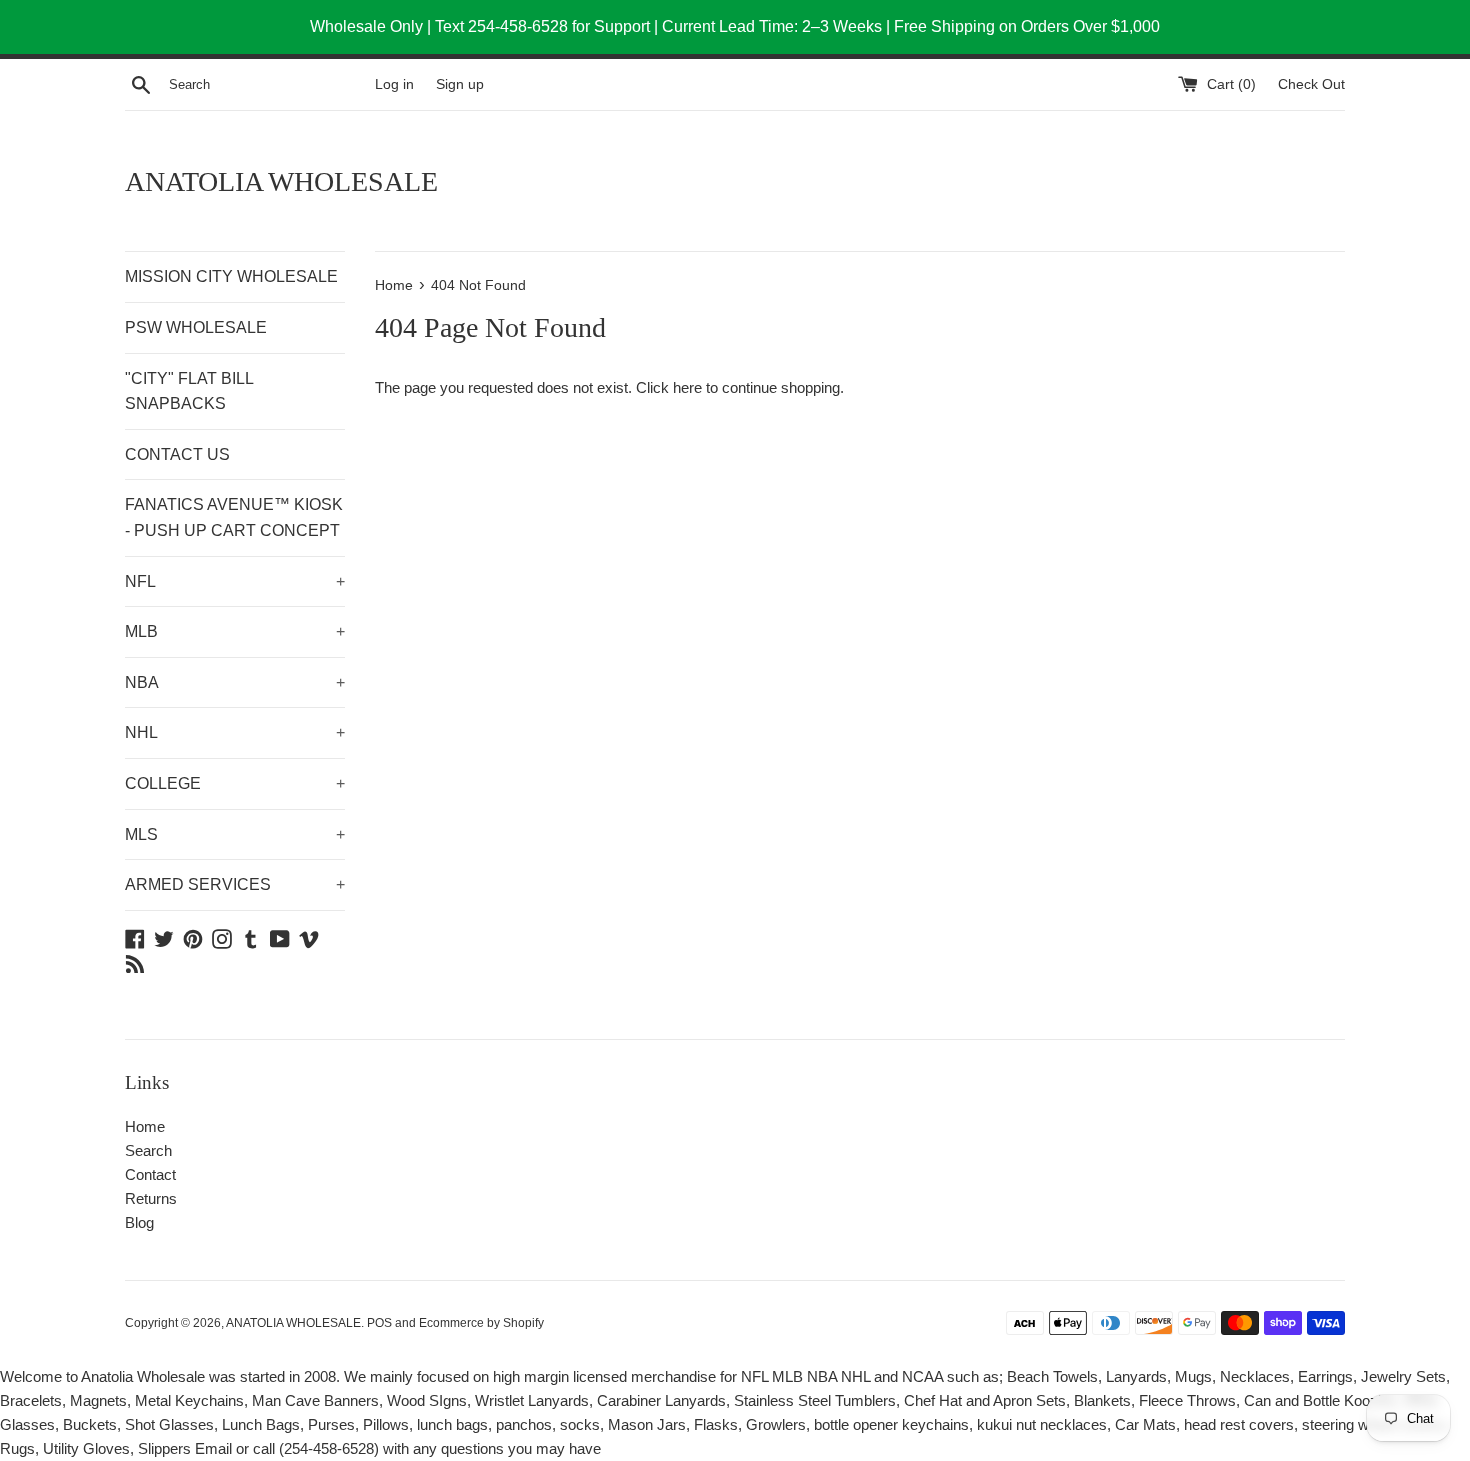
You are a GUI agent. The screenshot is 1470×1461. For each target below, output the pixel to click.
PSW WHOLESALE (196, 327)
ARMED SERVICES (235, 884)
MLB (235, 631)
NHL (235, 732)
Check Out (1311, 84)
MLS (235, 834)
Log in (394, 84)
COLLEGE (235, 783)
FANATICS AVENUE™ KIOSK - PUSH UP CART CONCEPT (234, 517)
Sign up (460, 84)
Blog (139, 1222)
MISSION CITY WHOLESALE (231, 276)
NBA (235, 682)
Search (148, 1150)
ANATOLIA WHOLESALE (281, 181)
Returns (151, 1198)
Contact (150, 1174)
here (687, 387)
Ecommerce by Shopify (481, 1323)
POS (379, 1323)
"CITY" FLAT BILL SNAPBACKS (189, 391)
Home (145, 1126)
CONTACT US (177, 454)
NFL (235, 581)
